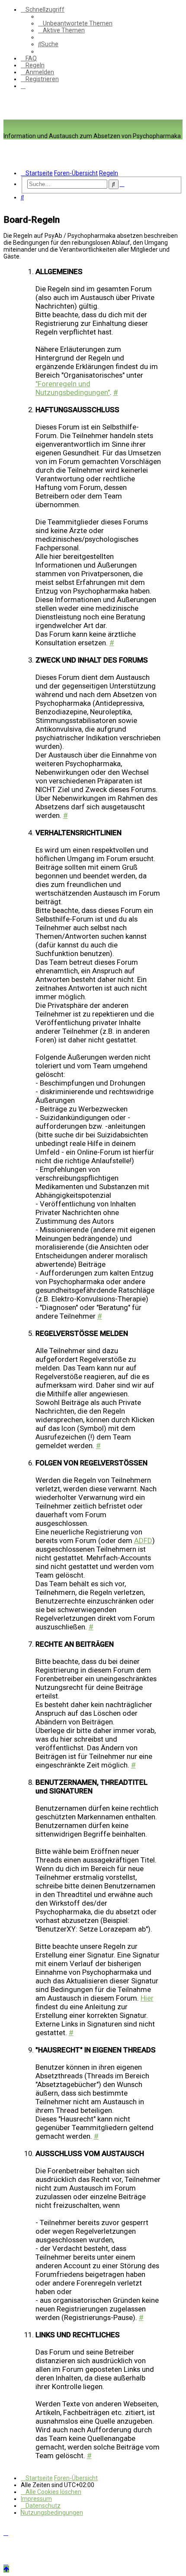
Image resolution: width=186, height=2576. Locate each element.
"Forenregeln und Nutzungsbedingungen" (73, 388)
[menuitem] (75, 23)
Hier (147, 1998)
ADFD (143, 1541)
